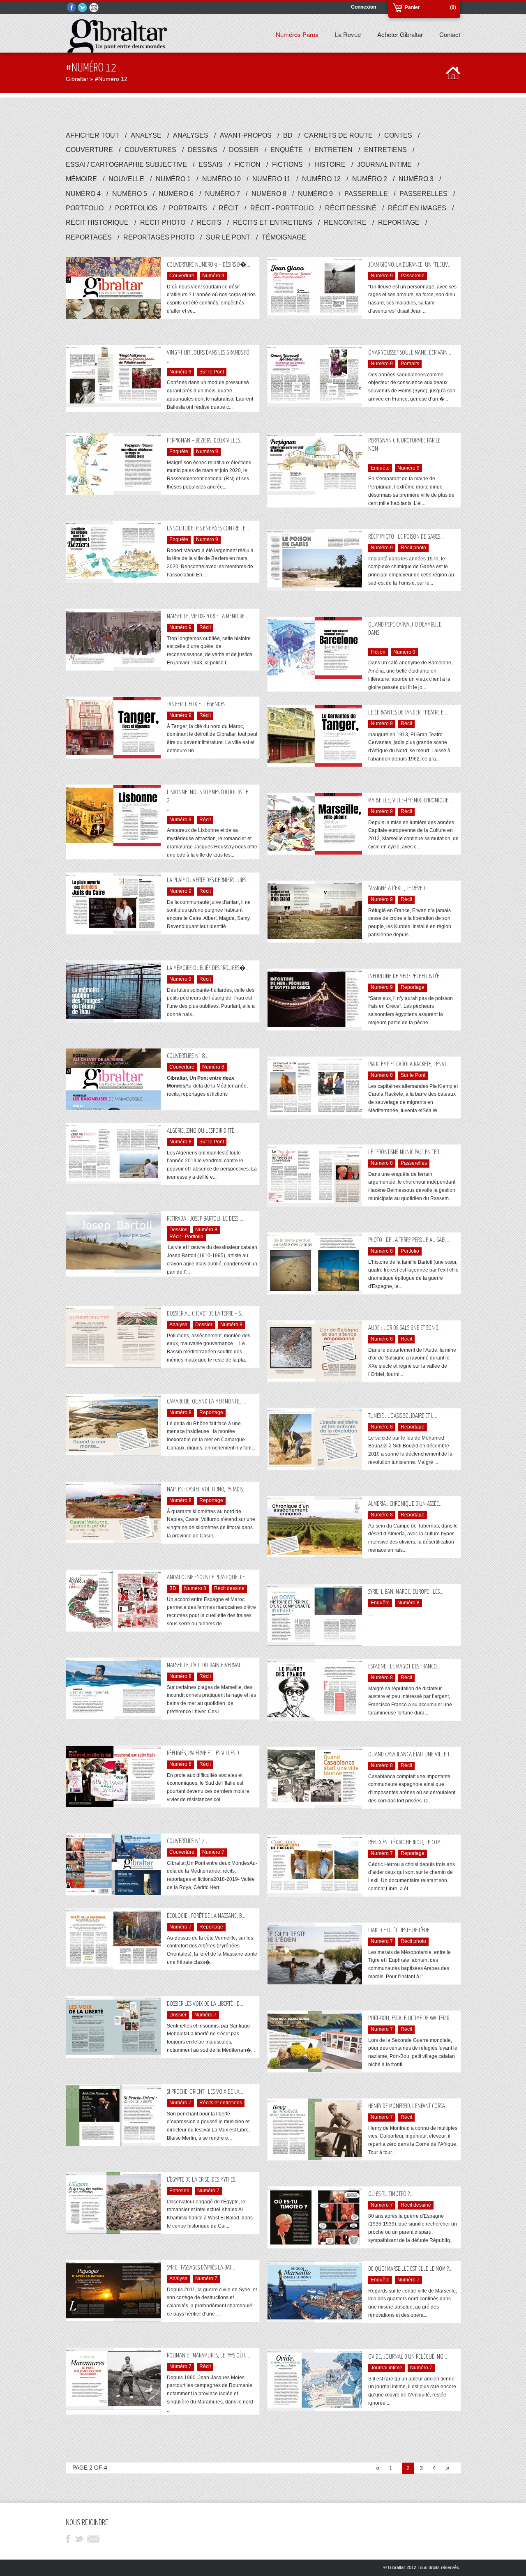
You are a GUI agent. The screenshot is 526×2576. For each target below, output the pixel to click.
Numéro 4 (87, 194)
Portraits (192, 208)
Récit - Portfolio (286, 208)
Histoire (334, 165)
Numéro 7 (226, 194)
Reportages (92, 237)
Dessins (206, 150)
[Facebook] (72, 8)
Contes (402, 135)
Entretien (337, 150)
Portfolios (140, 208)
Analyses (194, 135)
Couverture (93, 150)
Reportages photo (163, 237)
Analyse (150, 135)
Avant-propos (249, 135)
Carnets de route (342, 135)
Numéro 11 (275, 179)
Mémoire (85, 179)
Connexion (363, 7)
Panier (412, 7)
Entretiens (389, 150)
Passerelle (370, 194)
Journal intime (388, 165)
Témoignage (284, 237)
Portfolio (88, 208)
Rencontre (349, 222)
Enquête (290, 150)
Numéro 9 (319, 194)
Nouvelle (130, 179)
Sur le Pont (232, 237)
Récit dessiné (354, 208)
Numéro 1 (177, 179)
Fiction (251, 165)
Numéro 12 (325, 179)
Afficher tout (96, 135)
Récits (213, 222)
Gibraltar (77, 79)
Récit (232, 208)
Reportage (403, 222)
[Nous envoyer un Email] (95, 8)
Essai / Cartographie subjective (130, 165)
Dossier (248, 150)
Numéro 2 (373, 179)
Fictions (291, 165)
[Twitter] (83, 8)
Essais (214, 165)
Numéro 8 (273, 194)
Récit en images (421, 208)
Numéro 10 (225, 179)
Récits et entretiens (276, 222)
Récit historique (101, 222)
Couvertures (154, 150)
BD (292, 135)
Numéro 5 (133, 194)
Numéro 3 (420, 179)
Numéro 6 (180, 194)
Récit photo (166, 222)
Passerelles (427, 194)
